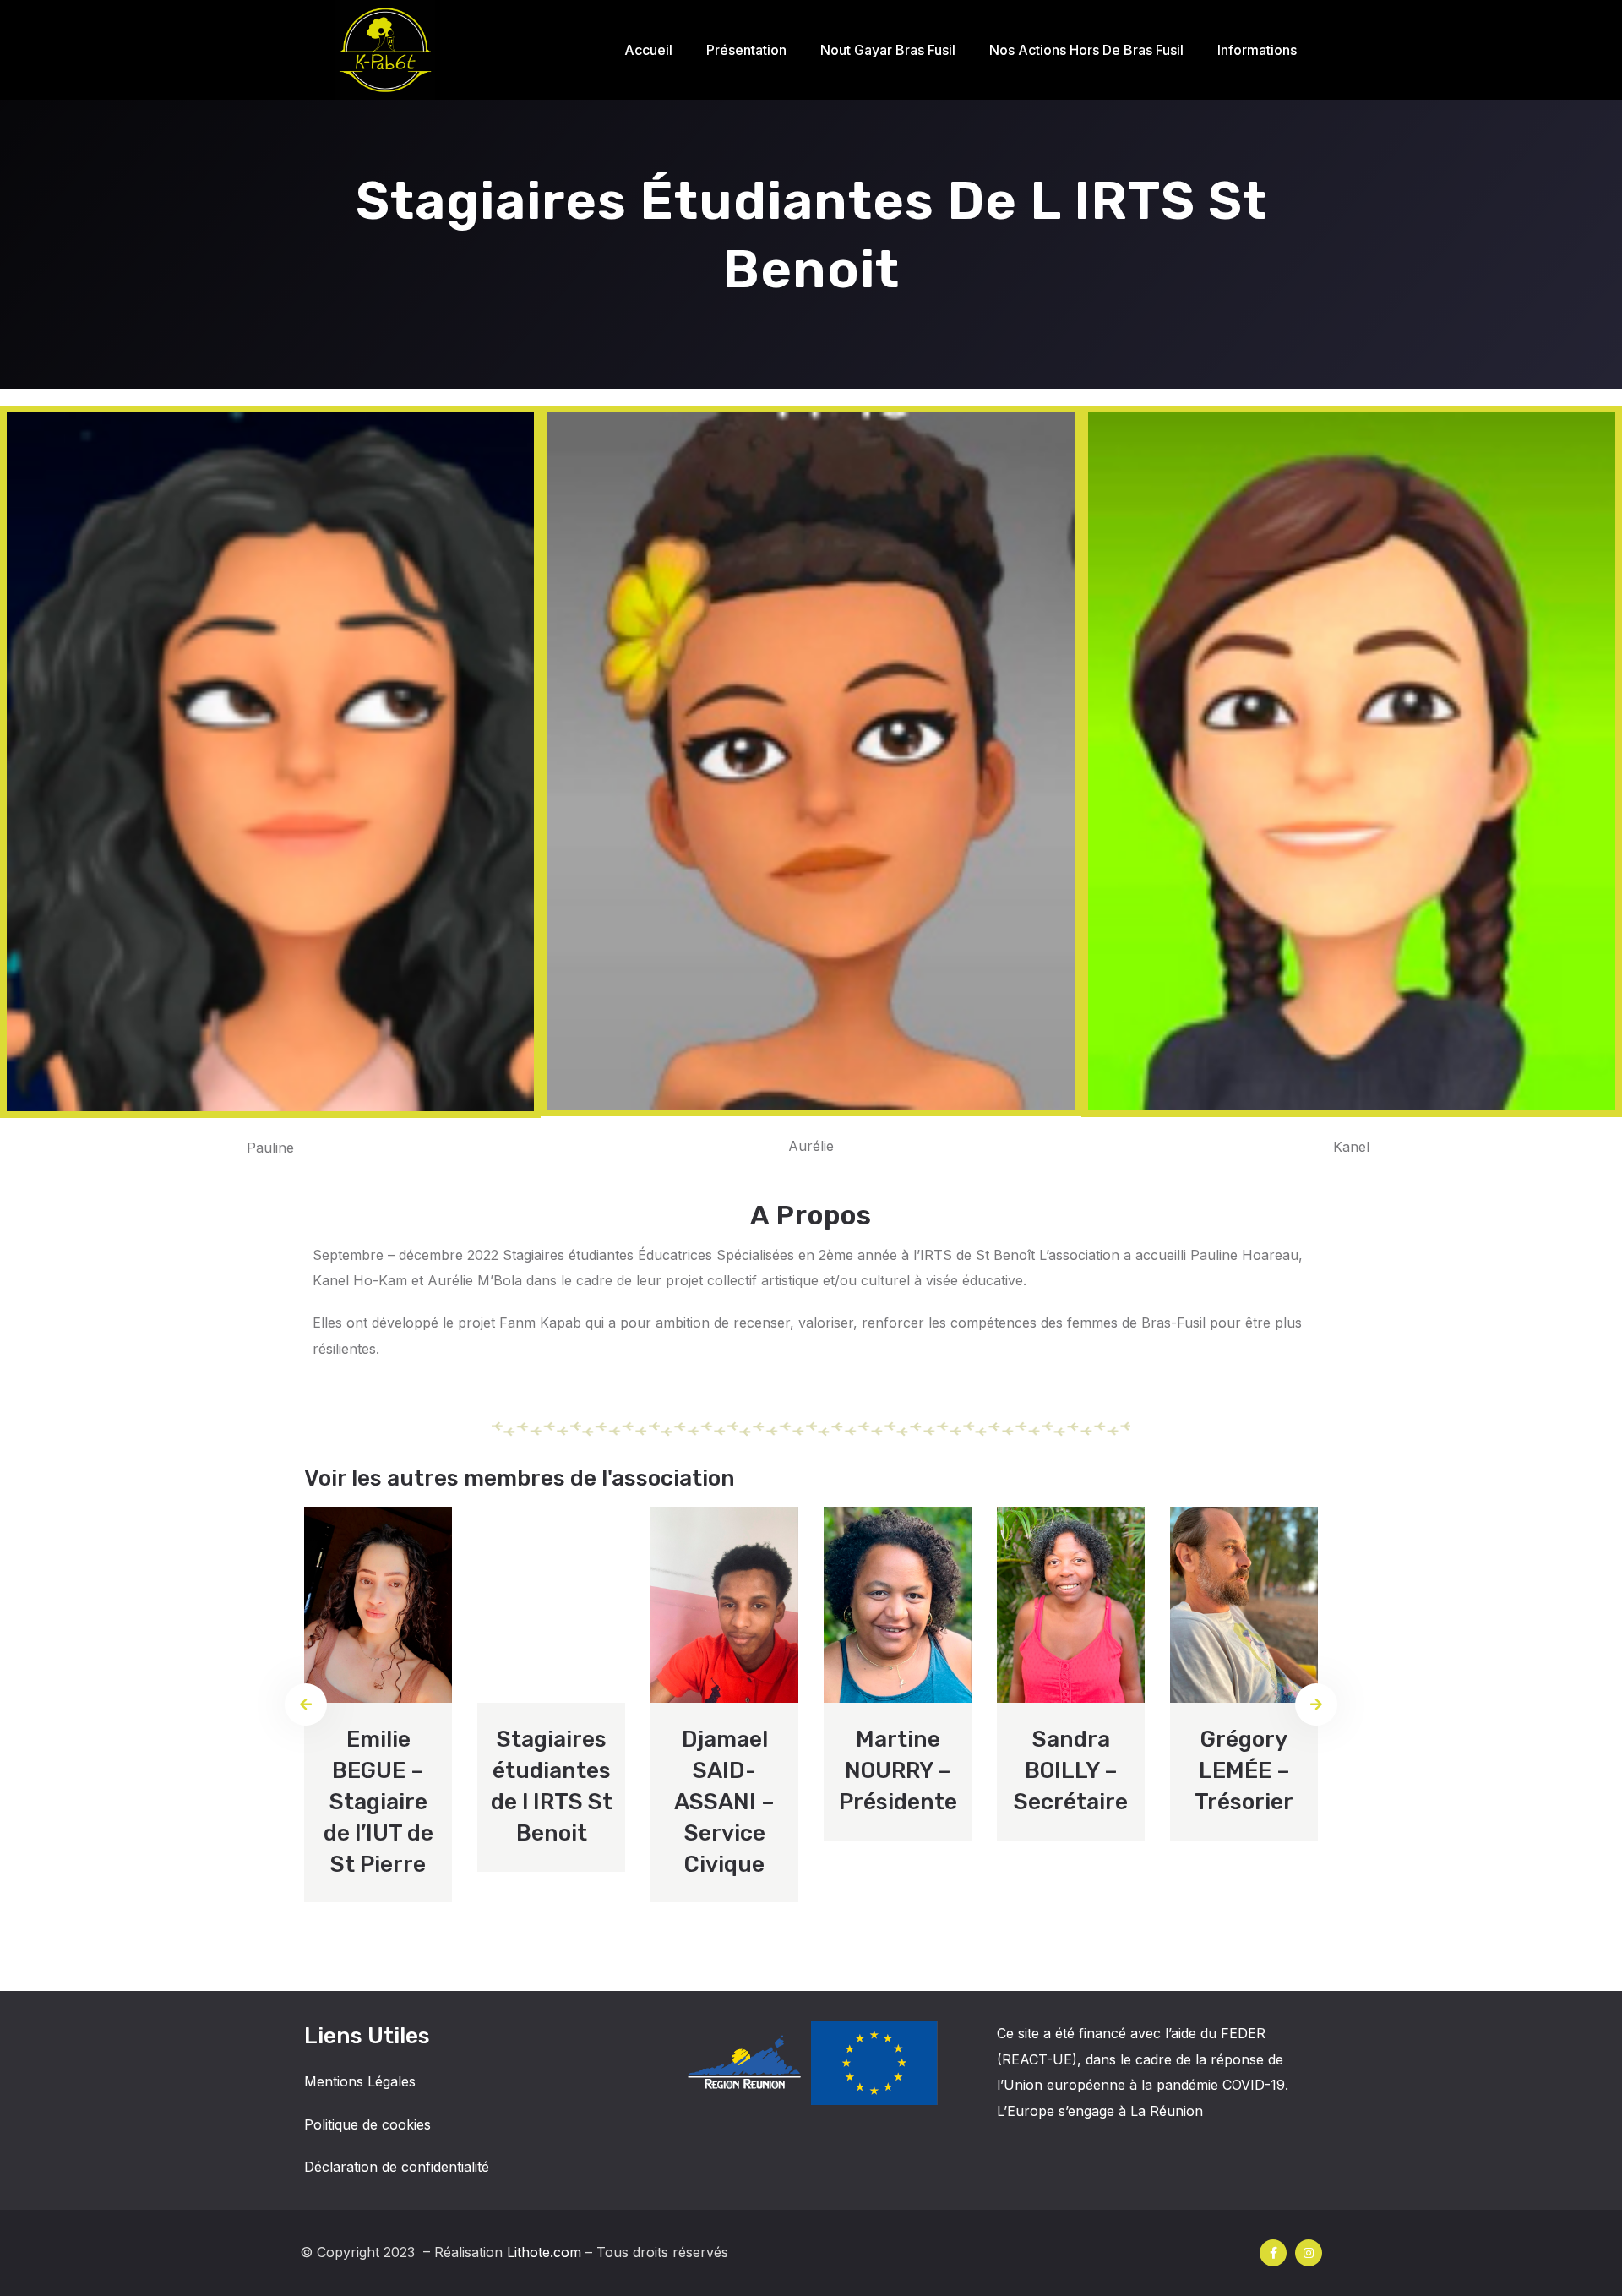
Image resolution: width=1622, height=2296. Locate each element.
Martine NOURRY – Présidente (898, 1770)
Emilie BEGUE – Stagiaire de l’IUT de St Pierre (378, 1802)
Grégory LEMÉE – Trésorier (1244, 1770)
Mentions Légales (360, 2081)
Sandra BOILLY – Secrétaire (1071, 1770)
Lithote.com (544, 2252)
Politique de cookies (367, 2124)
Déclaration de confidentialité (397, 2167)
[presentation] (306, 1704)
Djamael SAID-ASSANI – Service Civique (724, 1802)
